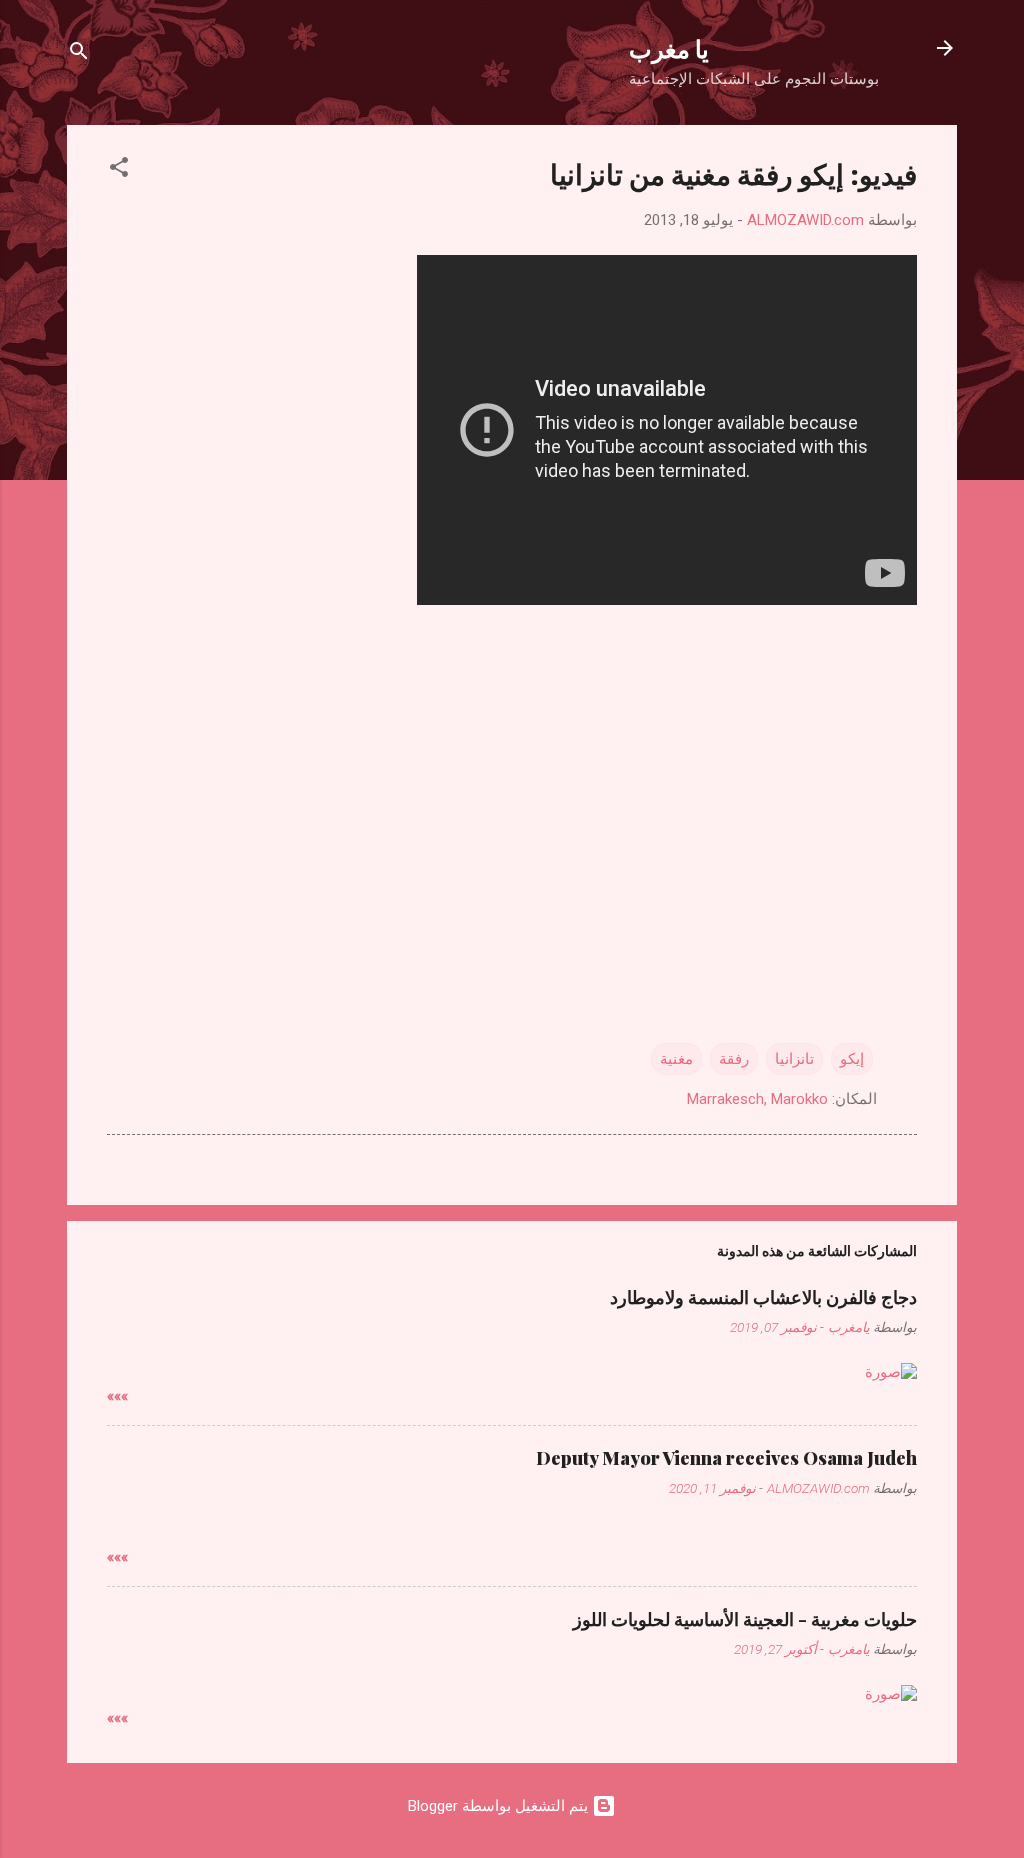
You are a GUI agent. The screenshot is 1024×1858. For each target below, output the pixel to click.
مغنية (676, 1059)
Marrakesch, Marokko (757, 1099)
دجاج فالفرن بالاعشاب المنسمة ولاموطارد (763, 1297)
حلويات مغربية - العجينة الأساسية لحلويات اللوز (745, 1619)
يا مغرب (669, 48)
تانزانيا (794, 1059)
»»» (117, 1396)
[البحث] (79, 54)
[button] (119, 170)
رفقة (734, 1059)
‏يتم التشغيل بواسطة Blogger (500, 1806)
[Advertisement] (512, 767)
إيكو (852, 1059)
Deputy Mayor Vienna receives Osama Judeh (726, 1458)
